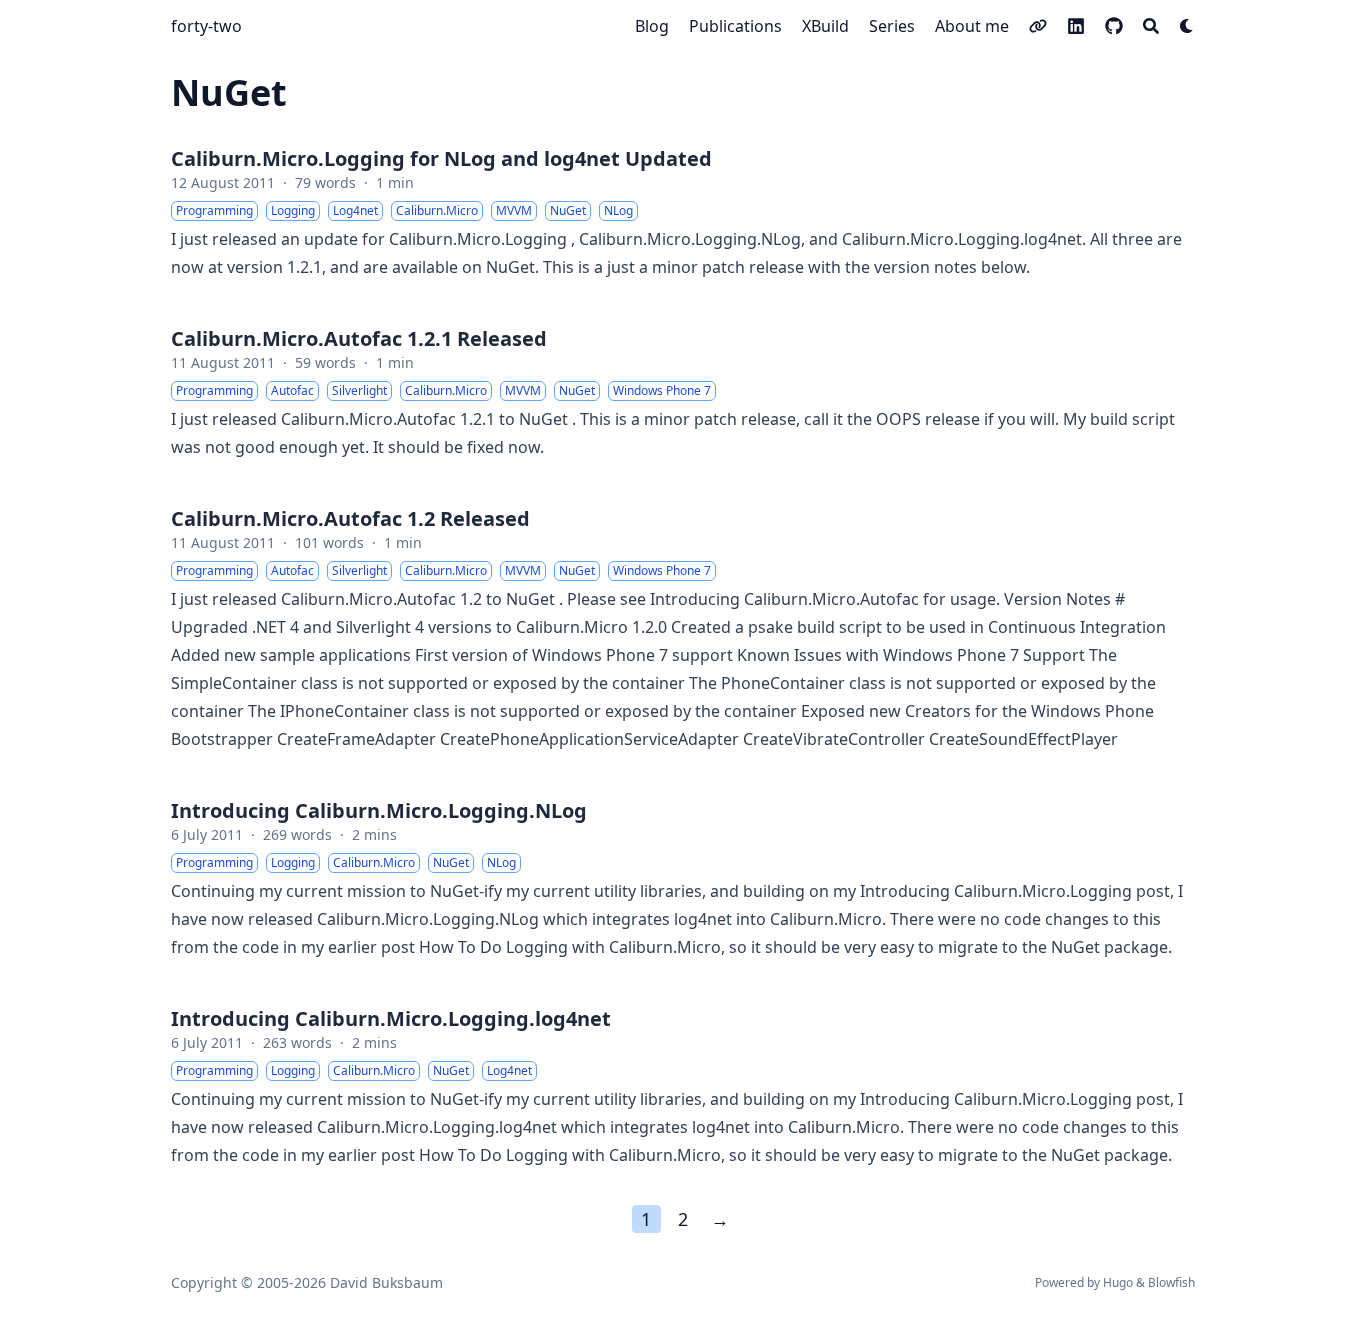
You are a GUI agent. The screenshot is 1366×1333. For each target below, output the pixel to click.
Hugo (1118, 1282)
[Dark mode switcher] (1187, 26)
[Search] (1151, 26)
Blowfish (1171, 1282)
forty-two (206, 26)
